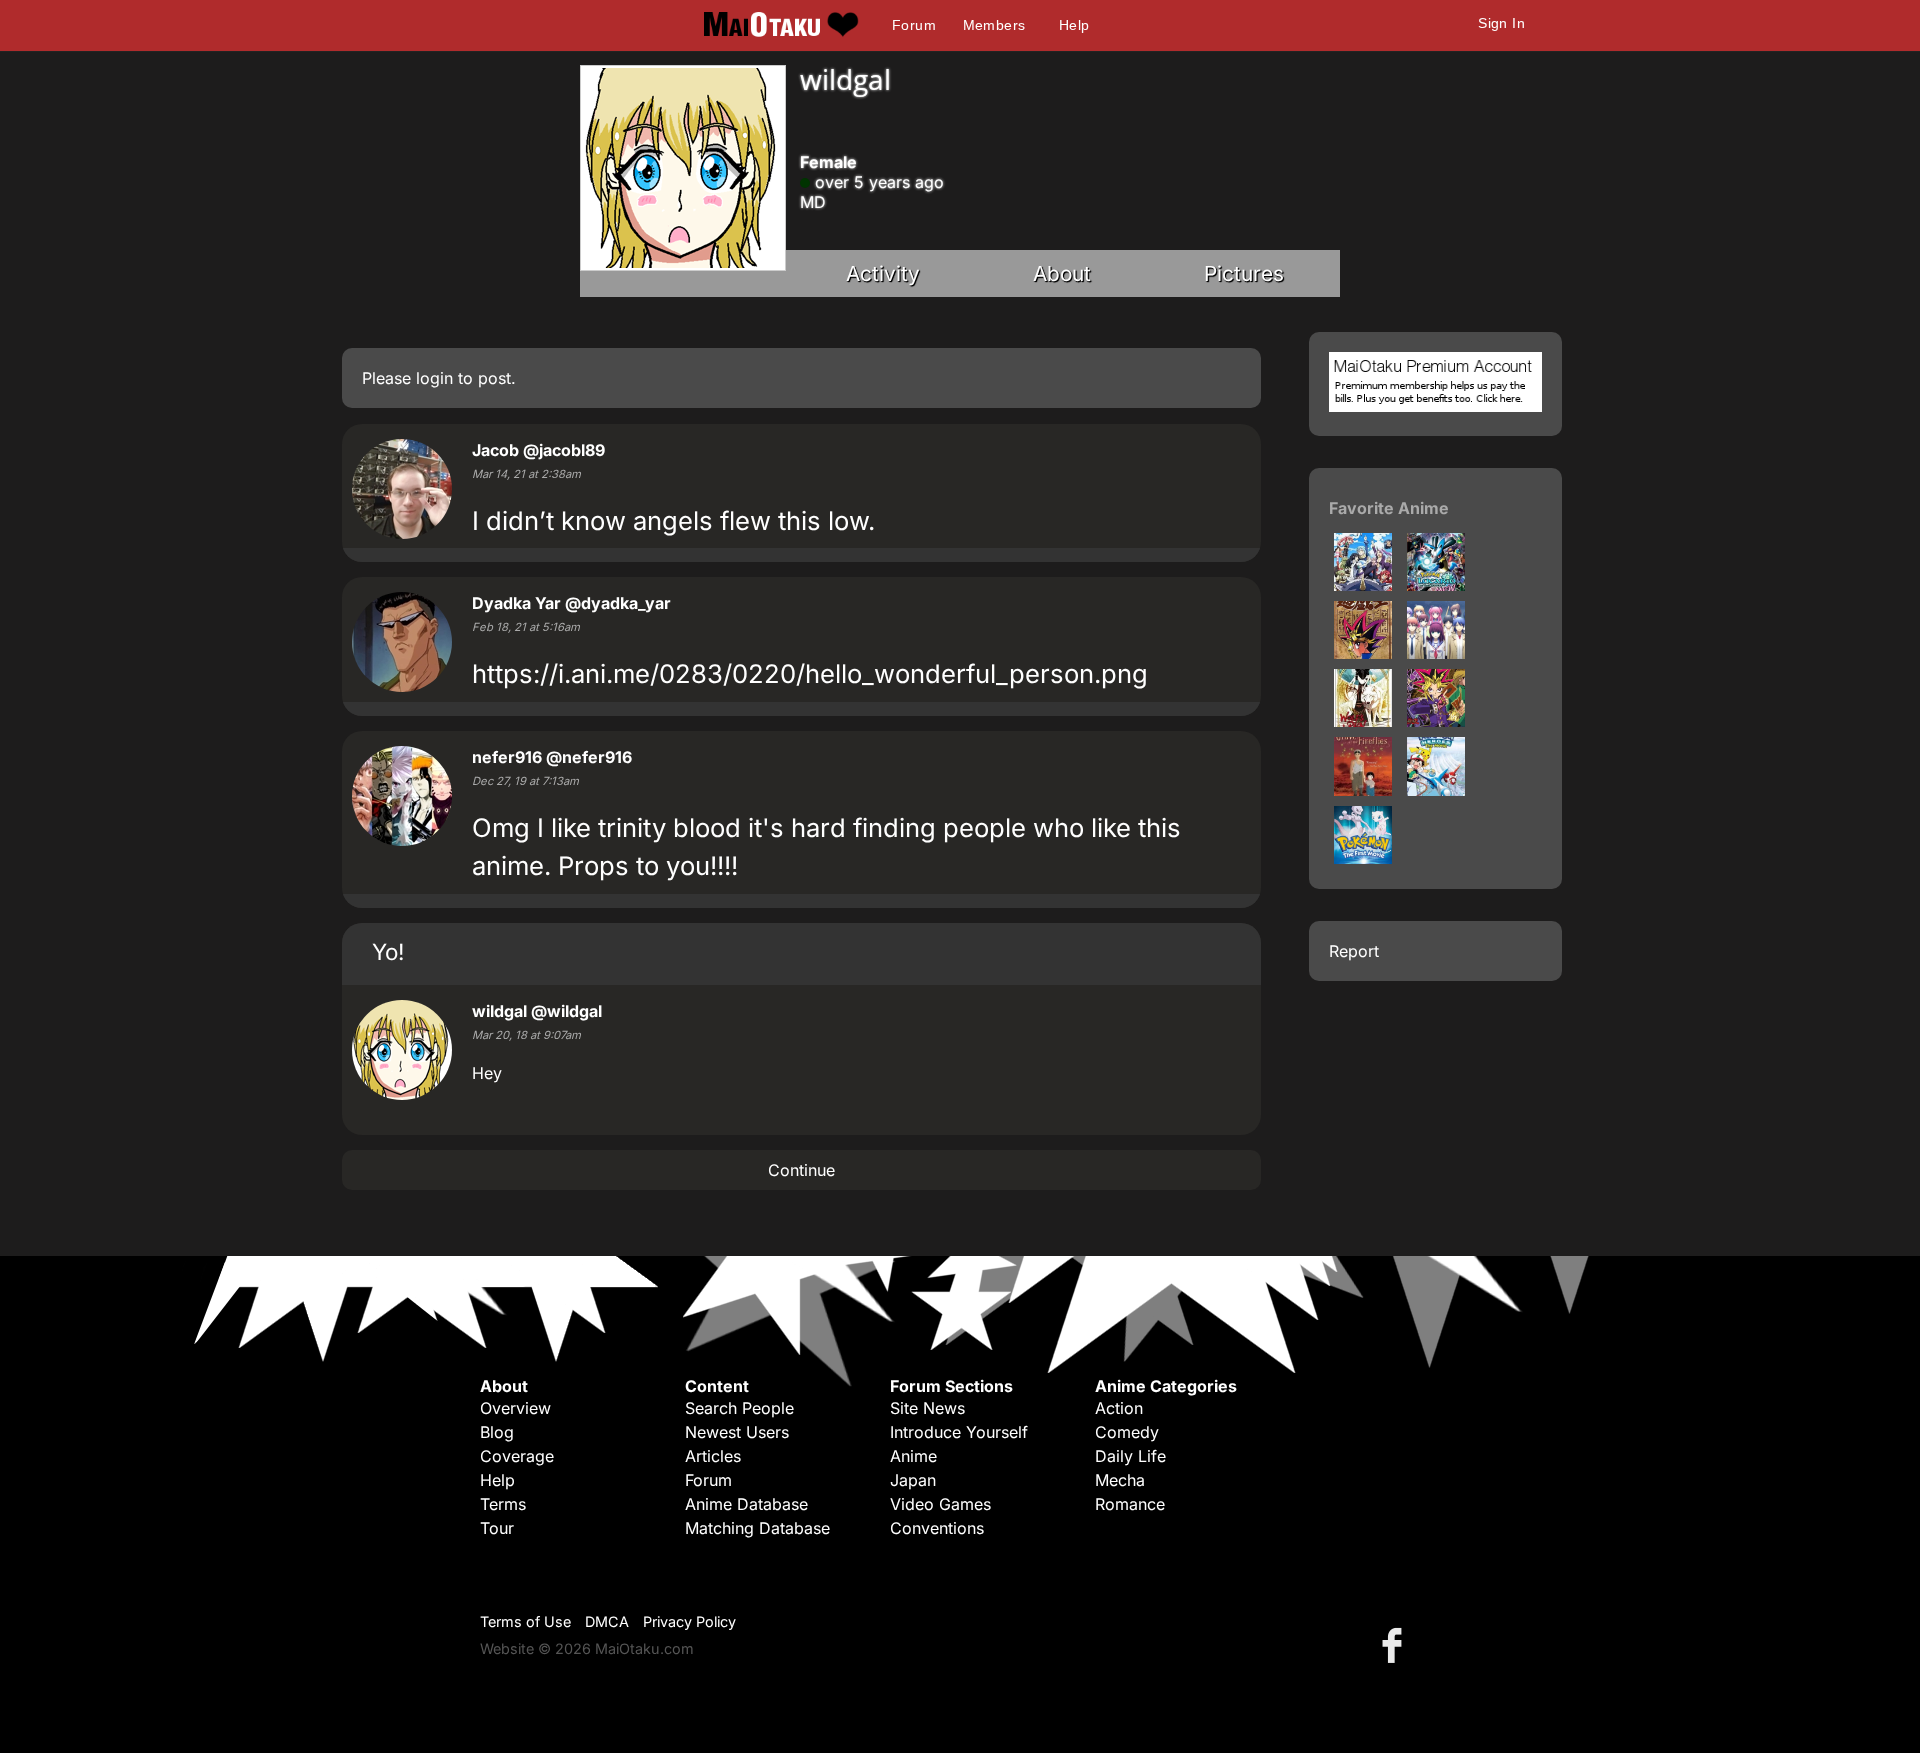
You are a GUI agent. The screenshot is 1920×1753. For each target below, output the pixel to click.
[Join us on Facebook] (1396, 1644)
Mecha (1120, 1480)
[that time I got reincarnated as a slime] (1363, 585)
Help (1074, 25)
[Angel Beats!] (1436, 653)
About (1062, 273)
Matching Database (757, 1528)
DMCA (607, 1621)
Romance (1130, 1504)
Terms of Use (525, 1621)
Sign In (1501, 23)
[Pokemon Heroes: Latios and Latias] (1436, 790)
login (434, 378)
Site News (927, 1408)
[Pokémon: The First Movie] (1363, 858)
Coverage (517, 1456)
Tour (497, 1528)
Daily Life (1130, 1456)
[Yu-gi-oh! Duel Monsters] (1436, 721)
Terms (503, 1504)
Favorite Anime (1389, 508)
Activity (883, 273)
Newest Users (737, 1432)
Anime (913, 1456)
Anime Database (746, 1504)
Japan (913, 1480)
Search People (739, 1408)
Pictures (1244, 273)
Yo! (388, 951)
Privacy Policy (689, 1621)
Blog (497, 1432)
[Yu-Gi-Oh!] (1363, 653)
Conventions (937, 1528)
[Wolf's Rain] (1363, 721)
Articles (713, 1456)
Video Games (940, 1504)
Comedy (1127, 1432)
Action (1119, 1408)
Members (994, 25)
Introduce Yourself (959, 1432)
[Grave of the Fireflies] (1363, 790)
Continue (801, 1170)
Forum (914, 25)
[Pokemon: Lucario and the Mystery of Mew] (1436, 585)
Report (1354, 951)
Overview (515, 1408)
